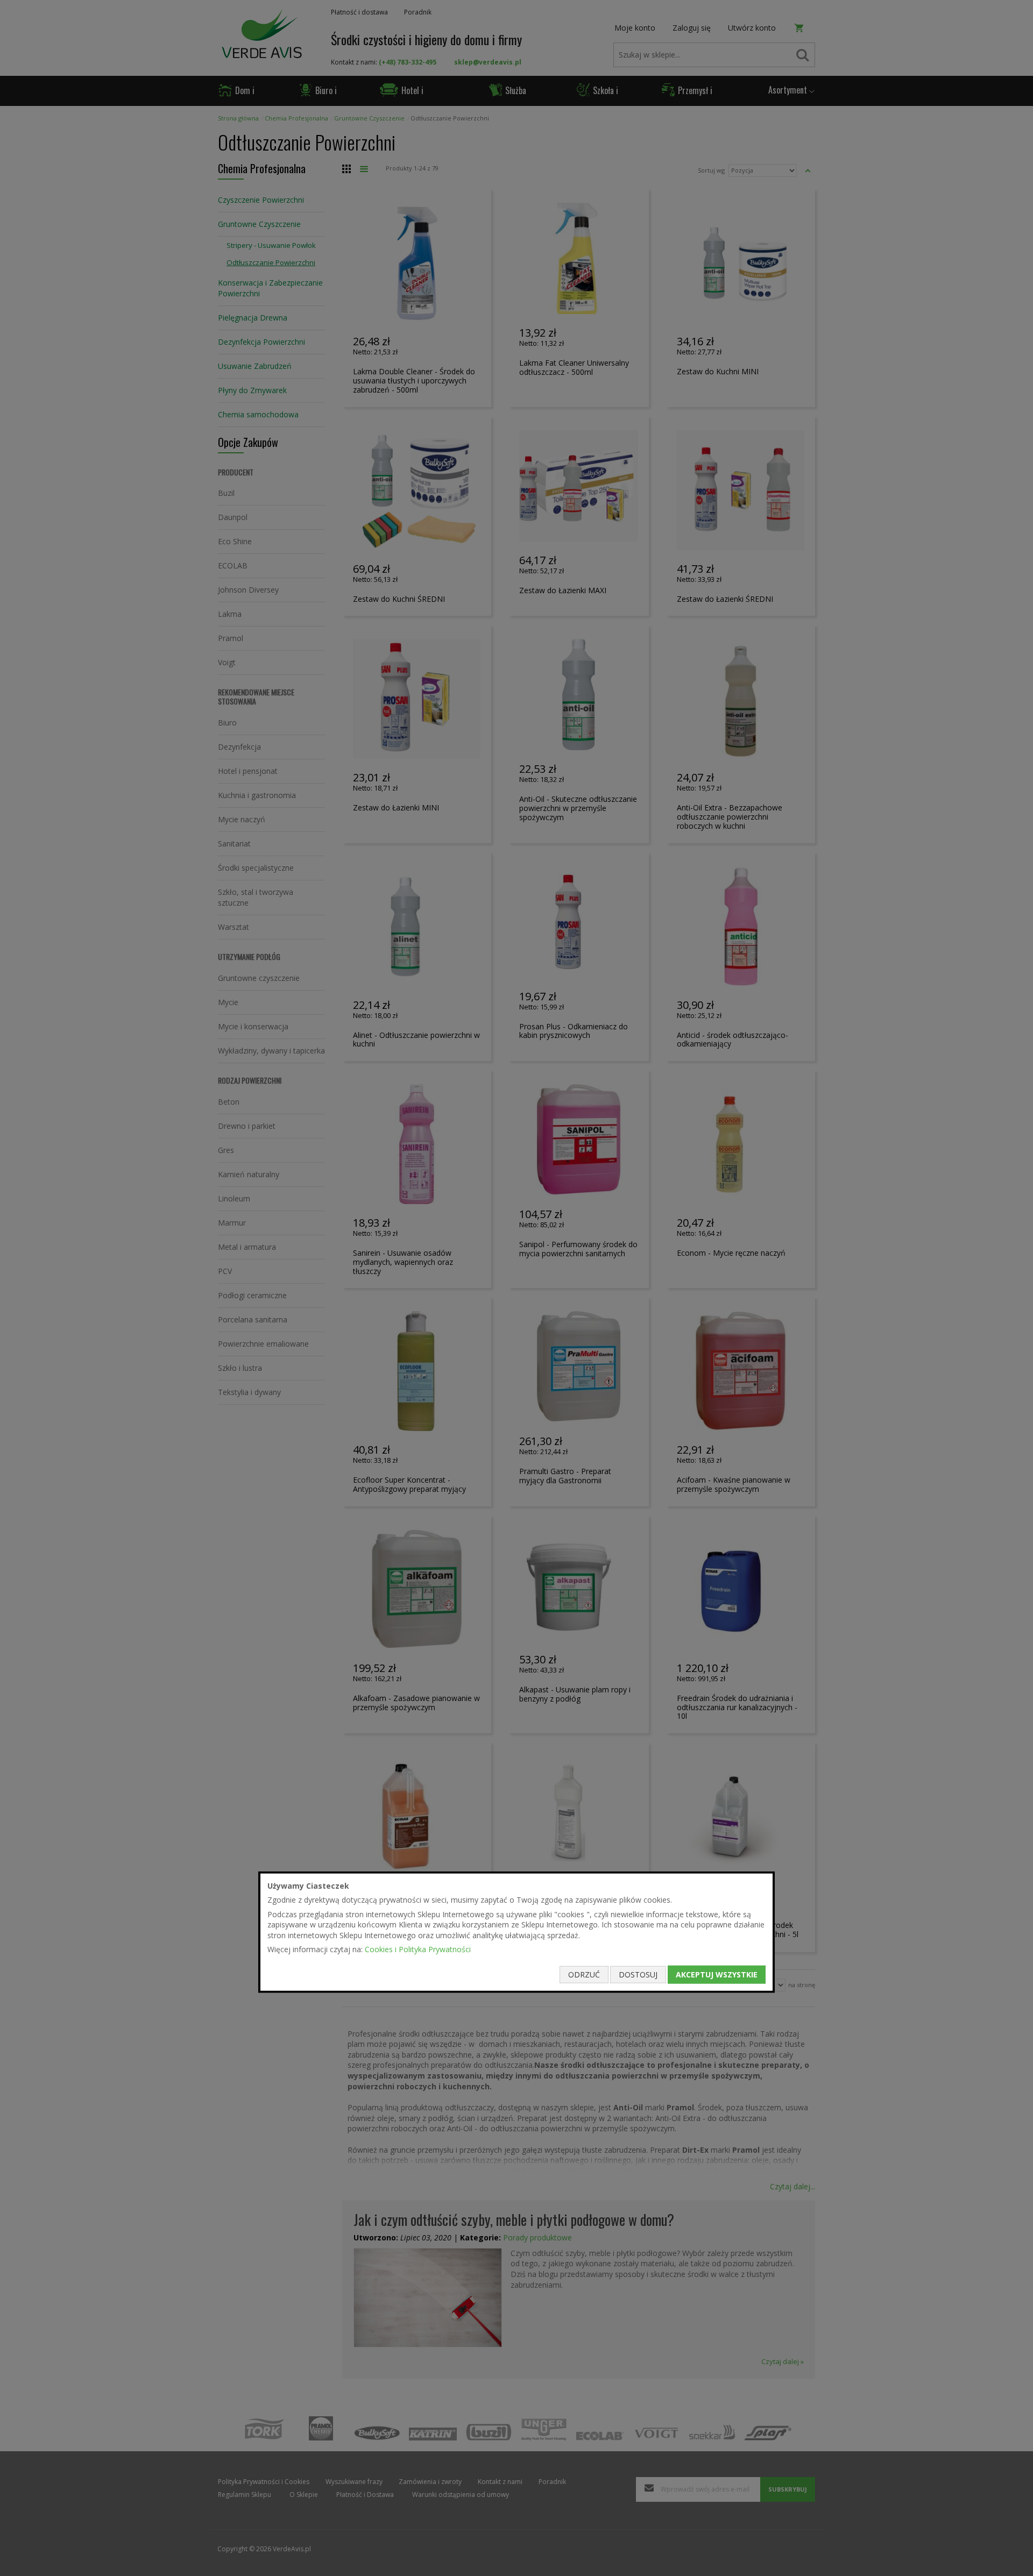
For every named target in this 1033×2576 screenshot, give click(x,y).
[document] (516, 1932)
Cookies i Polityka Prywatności (418, 1949)
